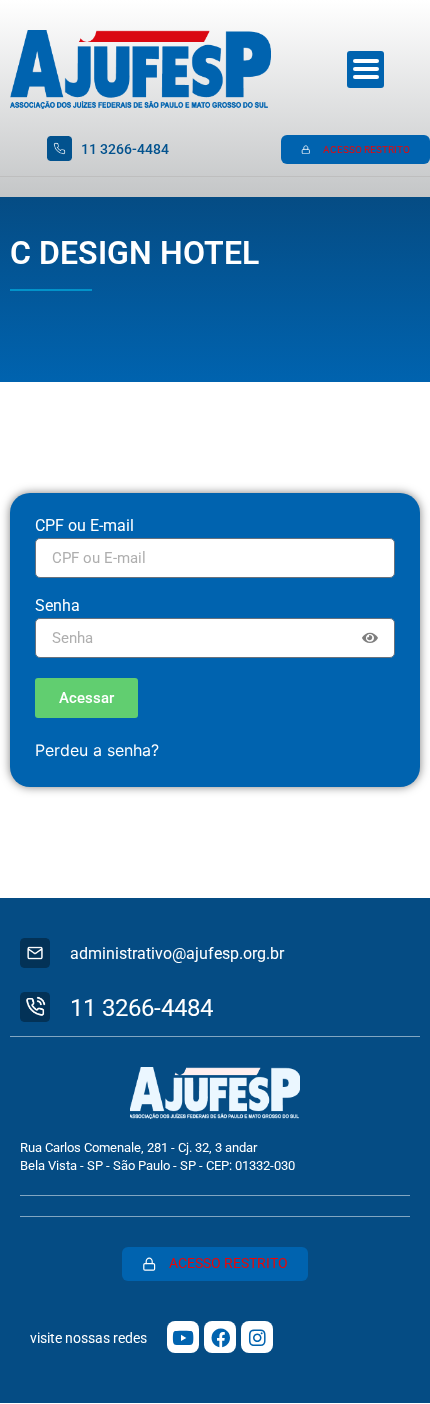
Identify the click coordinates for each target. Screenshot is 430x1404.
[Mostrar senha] (370, 638)
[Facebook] (220, 1337)
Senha (57, 606)
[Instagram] (257, 1337)
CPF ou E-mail (84, 526)
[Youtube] (183, 1337)
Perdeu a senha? (97, 750)
